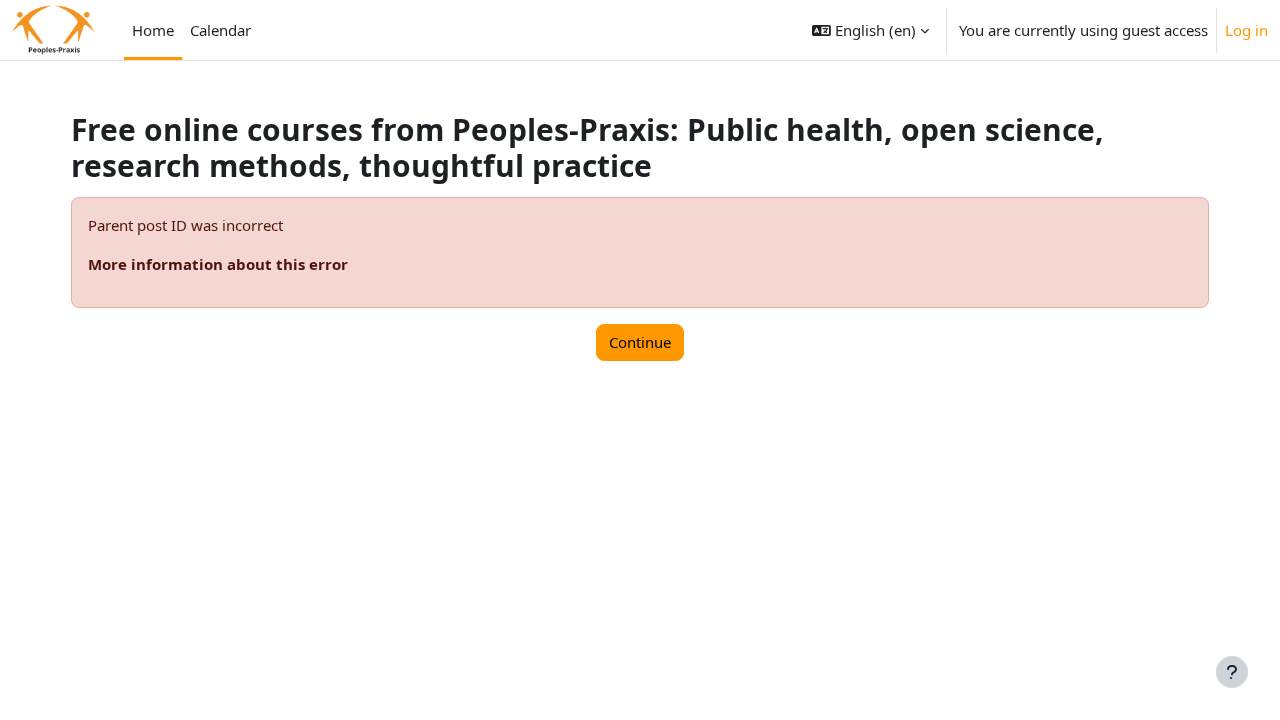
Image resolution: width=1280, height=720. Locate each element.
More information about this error (218, 264)
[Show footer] (1232, 672)
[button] (870, 30)
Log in (1246, 30)
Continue (640, 342)
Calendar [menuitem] (220, 30)
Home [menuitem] (153, 30)
